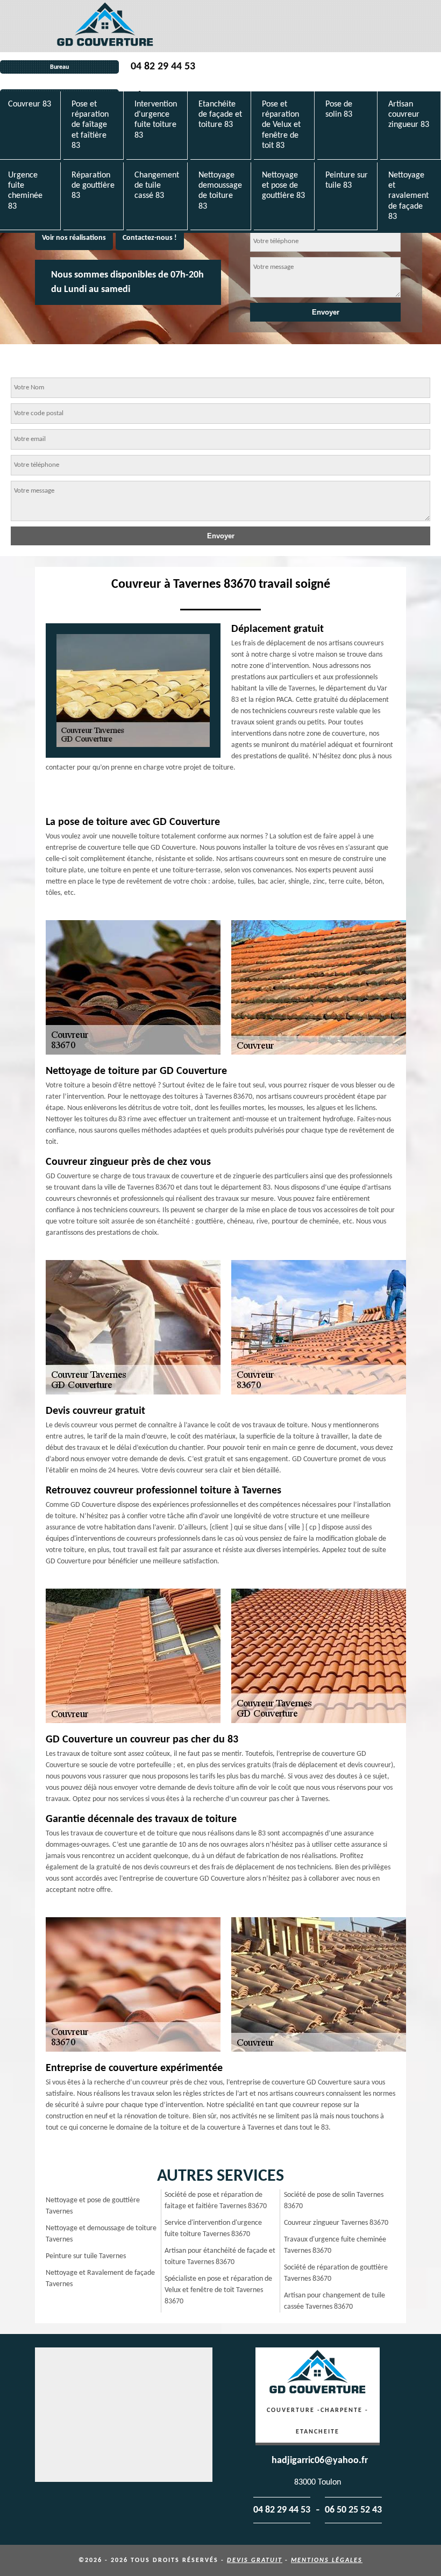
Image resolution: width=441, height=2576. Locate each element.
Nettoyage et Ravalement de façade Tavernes (100, 2279)
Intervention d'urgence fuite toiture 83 (156, 120)
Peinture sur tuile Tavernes (86, 2256)
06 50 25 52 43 (353, 2510)
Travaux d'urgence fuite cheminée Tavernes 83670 (335, 2245)
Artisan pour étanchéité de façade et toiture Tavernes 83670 (220, 2257)
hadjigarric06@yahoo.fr (320, 2461)
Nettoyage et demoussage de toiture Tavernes (101, 2234)
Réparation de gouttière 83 (93, 186)
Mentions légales (327, 2560)
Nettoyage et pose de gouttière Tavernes (93, 2206)
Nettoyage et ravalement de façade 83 (408, 196)
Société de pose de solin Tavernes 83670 (334, 2201)
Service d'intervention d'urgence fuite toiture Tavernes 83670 (213, 2229)
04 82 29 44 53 (163, 67)
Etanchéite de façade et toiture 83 (220, 115)
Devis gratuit (255, 2560)
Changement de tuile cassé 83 (157, 186)
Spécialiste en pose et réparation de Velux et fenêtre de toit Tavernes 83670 (218, 2290)
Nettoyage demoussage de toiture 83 (220, 191)
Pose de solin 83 (339, 109)
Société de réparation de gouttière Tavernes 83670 (336, 2273)
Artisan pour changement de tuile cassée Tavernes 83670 (335, 2301)
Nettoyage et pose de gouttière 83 (283, 186)
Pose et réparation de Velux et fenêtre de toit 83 (281, 125)
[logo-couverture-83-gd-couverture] (105, 26)
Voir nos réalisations (74, 238)
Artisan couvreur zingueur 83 (409, 115)
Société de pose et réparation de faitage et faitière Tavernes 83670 (216, 2201)
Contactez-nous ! (150, 238)
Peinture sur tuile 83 (347, 180)
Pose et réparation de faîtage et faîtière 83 (90, 125)
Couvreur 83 (30, 104)
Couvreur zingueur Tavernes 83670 (336, 2223)
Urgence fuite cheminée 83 (25, 191)
